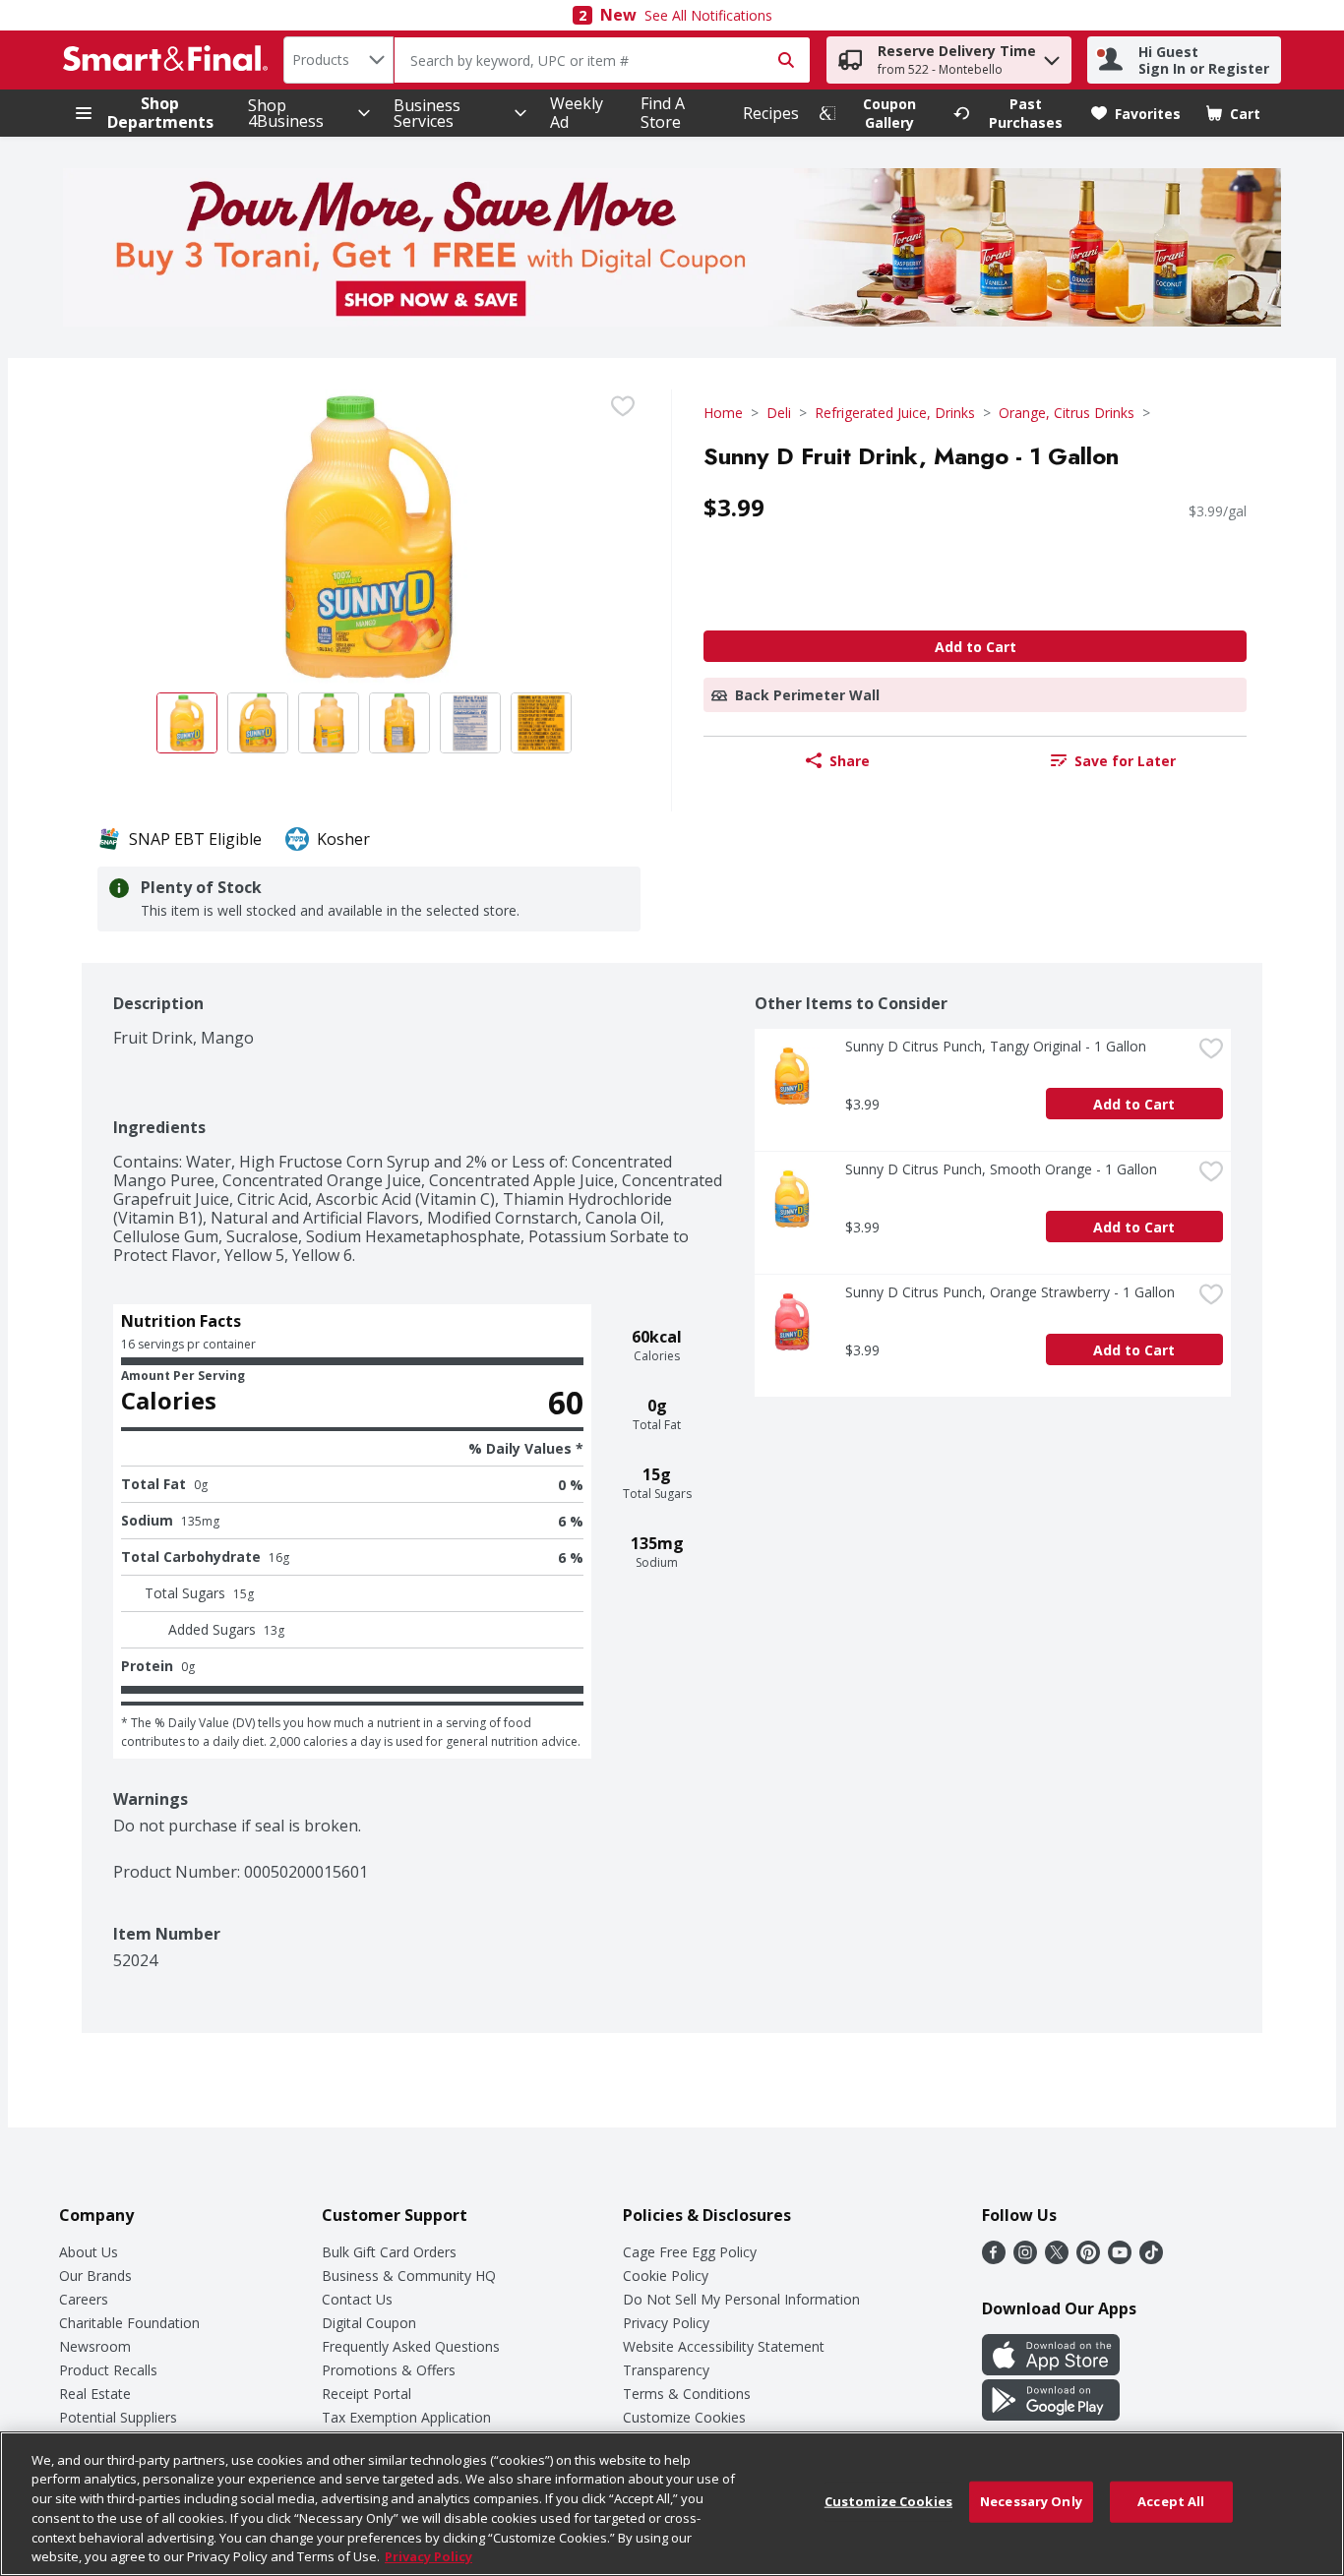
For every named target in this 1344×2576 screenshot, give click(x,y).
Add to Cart (976, 647)
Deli (779, 413)
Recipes (771, 113)
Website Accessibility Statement (724, 2346)
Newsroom (95, 2346)
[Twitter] (1057, 2258)
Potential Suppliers (118, 2417)
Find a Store (663, 113)
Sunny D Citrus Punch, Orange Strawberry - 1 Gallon (1010, 1292)
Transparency (666, 2370)
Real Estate (95, 2394)
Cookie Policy (666, 2276)
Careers (84, 2299)
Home (723, 413)
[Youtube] (1120, 2258)
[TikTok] (1151, 2258)
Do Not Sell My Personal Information (741, 2299)
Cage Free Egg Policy (690, 2252)
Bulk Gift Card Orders (389, 2252)
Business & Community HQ (409, 2276)
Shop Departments (160, 113)
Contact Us (357, 2299)
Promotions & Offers (389, 2370)
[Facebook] (994, 2258)
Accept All (1171, 2501)
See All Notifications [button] (708, 15)
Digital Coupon (369, 2323)
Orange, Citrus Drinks (1067, 413)
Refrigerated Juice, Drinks (895, 413)
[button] (1052, 56)
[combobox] (338, 60)
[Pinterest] (1088, 2258)
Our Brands (95, 2276)
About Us (89, 2252)
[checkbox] (623, 406)
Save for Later (1125, 761)
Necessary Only (1031, 2501)
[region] (672, 2504)
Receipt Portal (367, 2394)
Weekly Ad (577, 113)
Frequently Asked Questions (411, 2346)
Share (850, 761)
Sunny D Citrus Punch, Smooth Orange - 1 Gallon (1001, 1169)
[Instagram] (1025, 2258)
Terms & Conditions (687, 2394)
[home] (169, 60)
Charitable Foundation (129, 2323)
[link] (878, 113)
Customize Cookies (684, 2417)
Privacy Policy (666, 2323)
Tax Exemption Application (406, 2417)
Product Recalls (108, 2370)
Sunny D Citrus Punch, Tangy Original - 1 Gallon (996, 1046)
